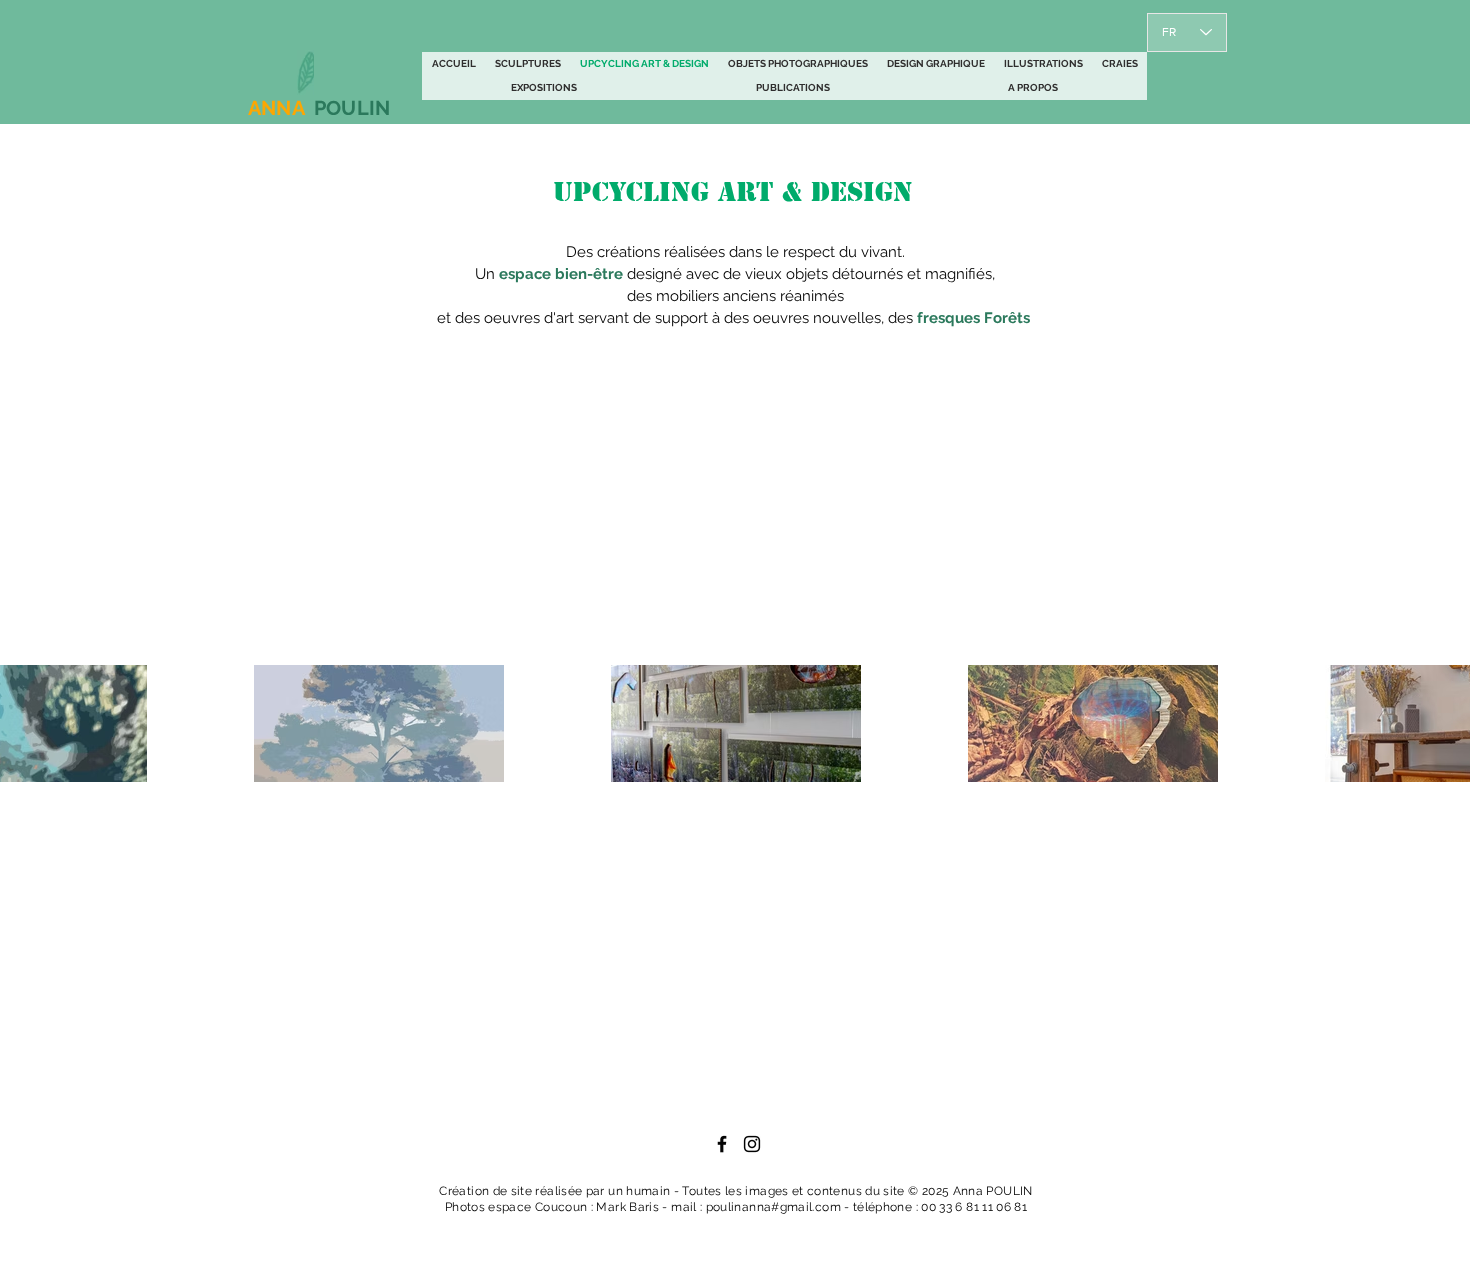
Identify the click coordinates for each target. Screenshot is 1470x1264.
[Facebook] (722, 1144)
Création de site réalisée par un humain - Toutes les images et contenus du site (673, 1191)
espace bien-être (561, 274)
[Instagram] (752, 1144)
